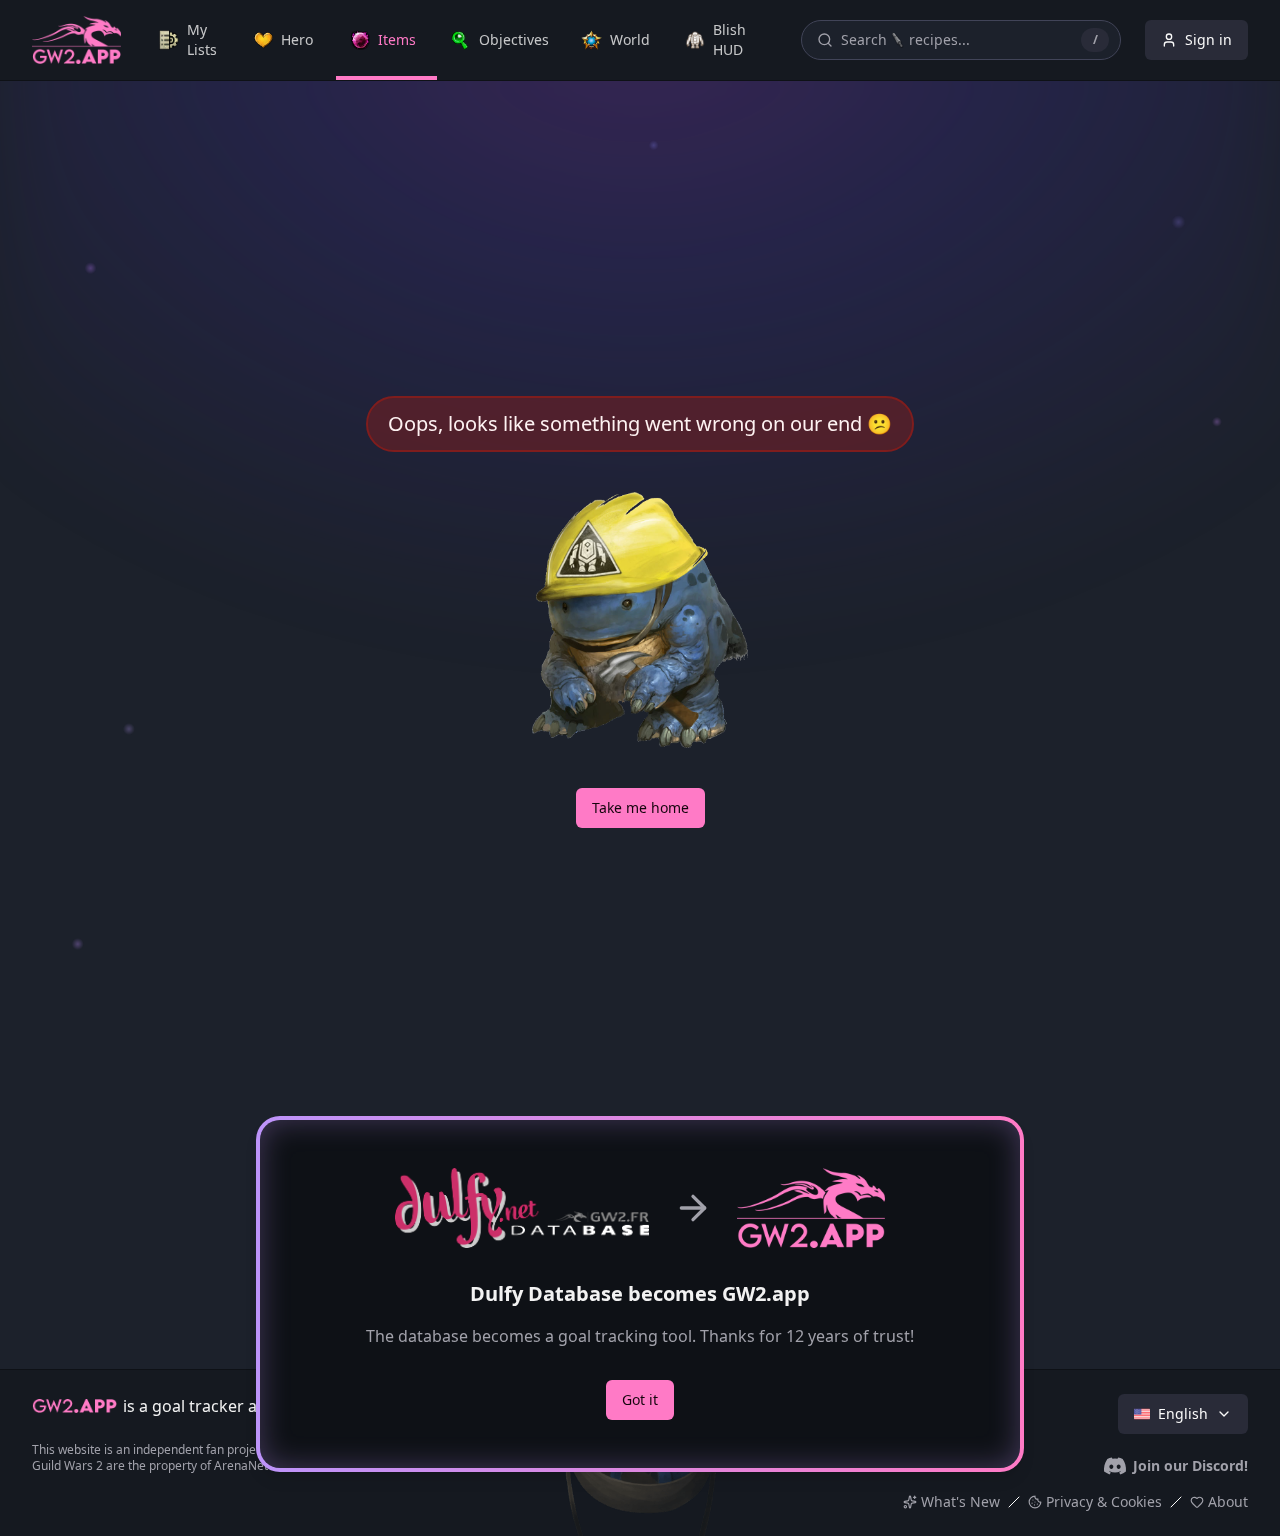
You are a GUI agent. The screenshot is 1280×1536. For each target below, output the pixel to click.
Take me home (640, 807)
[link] (192, 40)
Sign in (1208, 39)
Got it (640, 1399)
